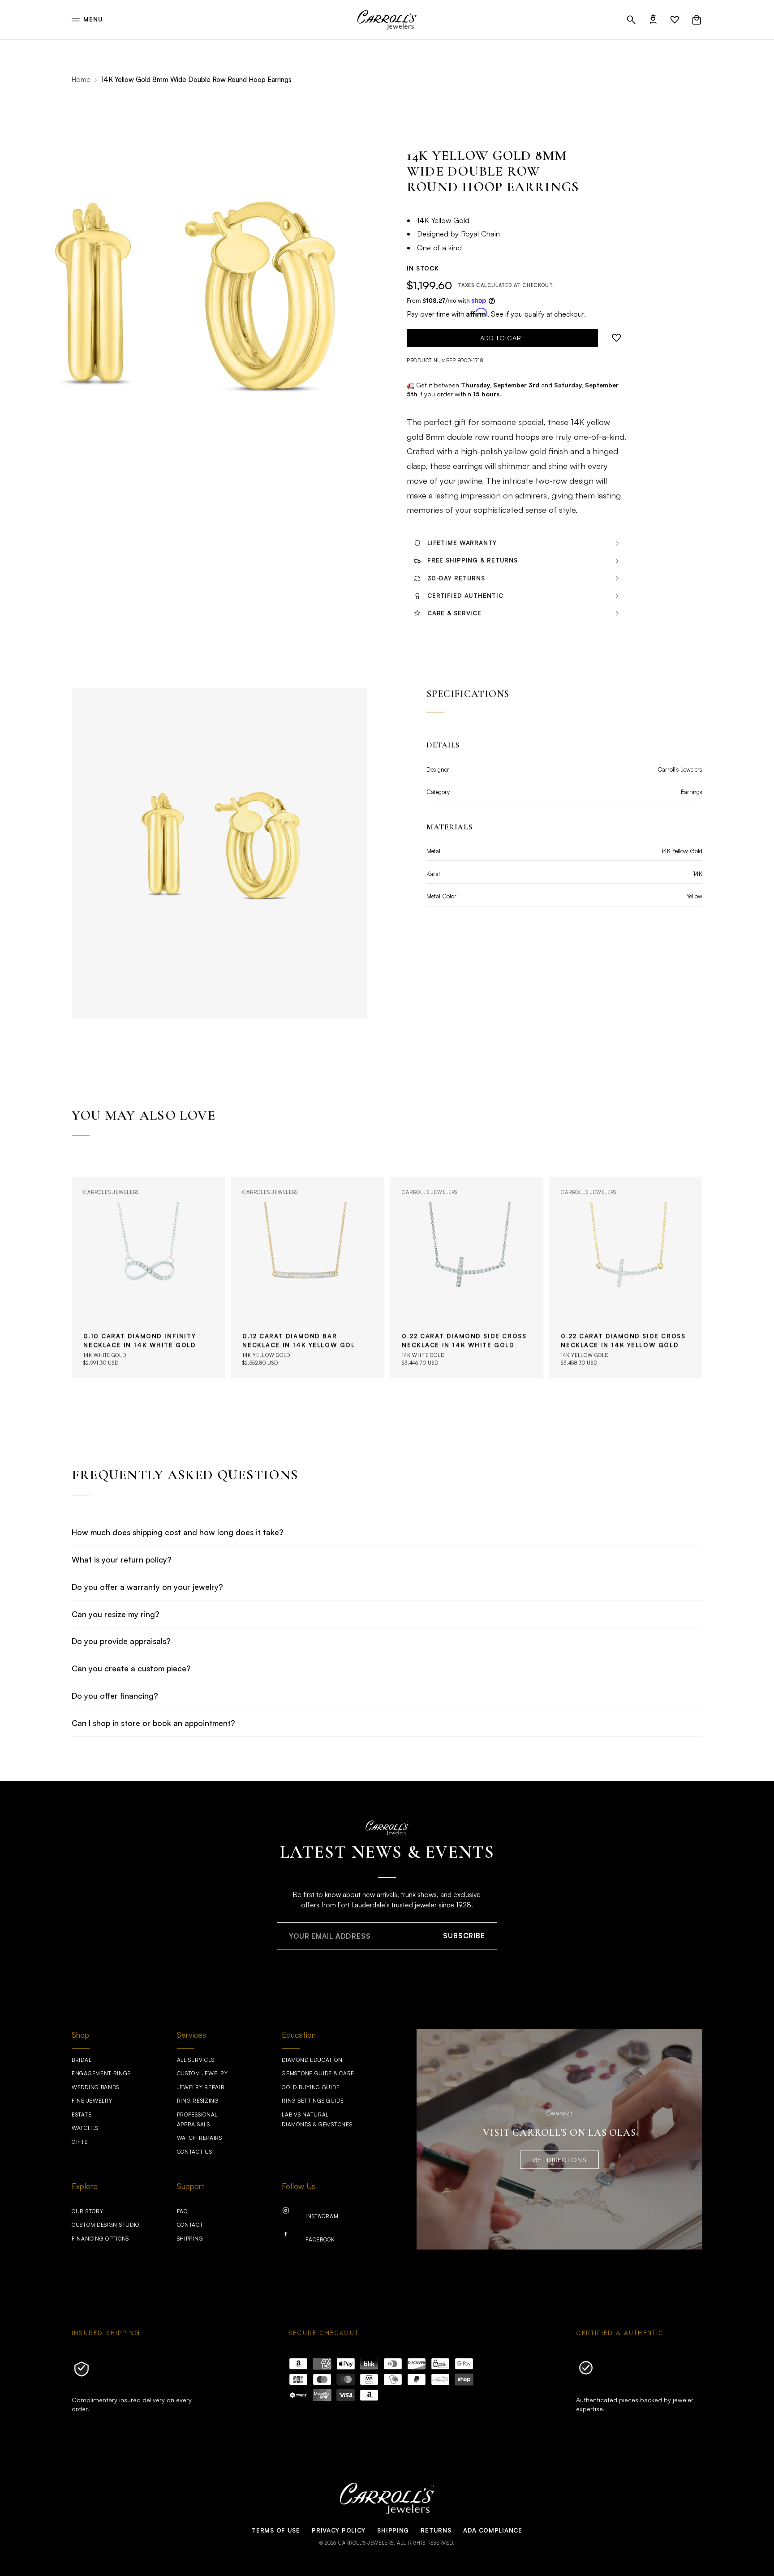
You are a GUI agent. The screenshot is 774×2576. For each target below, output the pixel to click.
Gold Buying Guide (311, 2087)
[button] (631, 20)
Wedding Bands (95, 2087)
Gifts (80, 2142)
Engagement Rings (101, 2073)
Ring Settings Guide (313, 2101)
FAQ (182, 2211)
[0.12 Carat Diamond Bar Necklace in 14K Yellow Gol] (307, 1278)
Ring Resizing (198, 2101)
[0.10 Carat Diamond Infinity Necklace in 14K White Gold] (148, 1278)
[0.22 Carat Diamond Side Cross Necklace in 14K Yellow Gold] (626, 1278)
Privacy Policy (339, 2530)
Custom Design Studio (105, 2225)
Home (81, 79)
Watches (85, 2128)
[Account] (653, 20)
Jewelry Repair (201, 2087)
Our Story (87, 2211)
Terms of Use (276, 2530)
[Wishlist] (675, 20)
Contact (190, 2225)
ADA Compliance (493, 2530)
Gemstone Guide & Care (318, 2073)
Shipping (190, 2239)
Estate (82, 2114)
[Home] (387, 20)
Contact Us (195, 2152)
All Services (196, 2060)
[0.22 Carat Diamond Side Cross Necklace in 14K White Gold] (467, 1278)
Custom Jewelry (202, 2073)
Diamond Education (312, 2060)
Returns (436, 2530)
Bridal (82, 2060)
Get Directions (560, 2160)
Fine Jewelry (92, 2101)
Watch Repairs (200, 2138)
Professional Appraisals (197, 2119)
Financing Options (100, 2239)
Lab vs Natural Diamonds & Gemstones (317, 2119)
